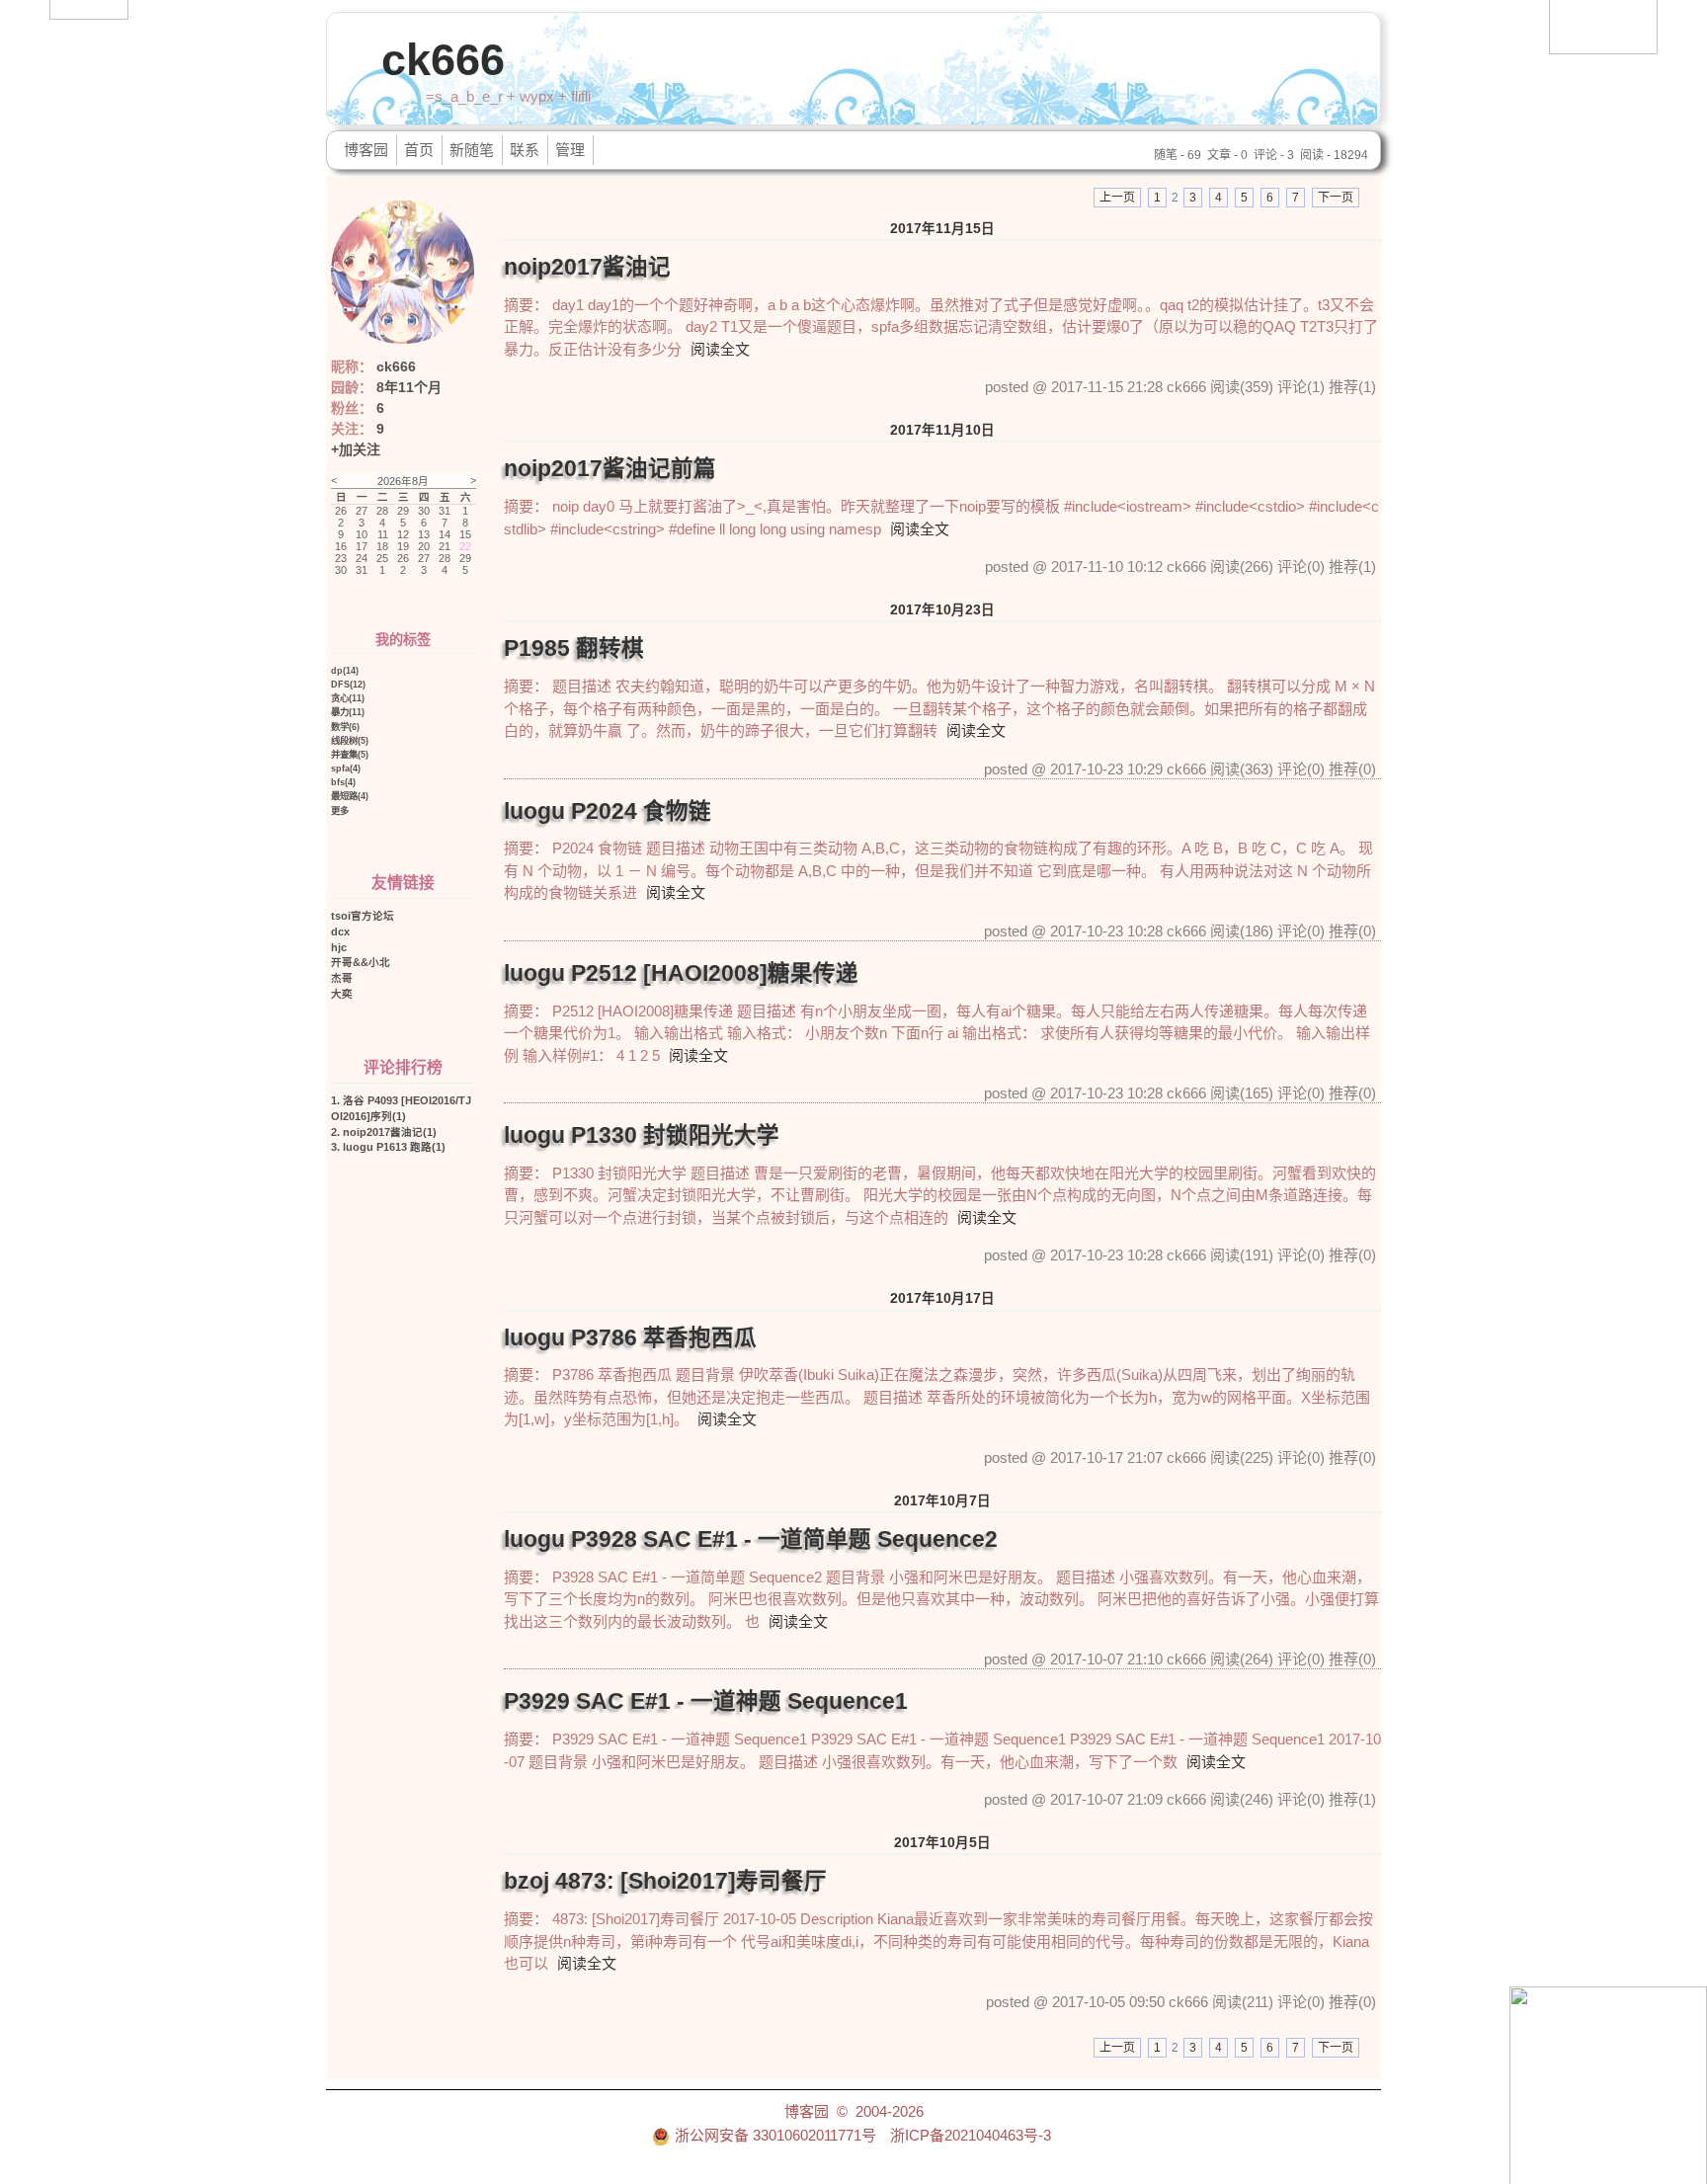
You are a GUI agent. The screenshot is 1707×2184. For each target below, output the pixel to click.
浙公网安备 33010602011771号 (775, 2135)
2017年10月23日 (942, 610)
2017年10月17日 (942, 1298)
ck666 (443, 60)
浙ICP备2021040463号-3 (971, 2135)
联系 (525, 150)
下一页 (1336, 198)
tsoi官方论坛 (363, 916)
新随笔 (472, 150)
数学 (345, 727)
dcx (340, 931)
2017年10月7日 (942, 1501)
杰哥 (342, 978)
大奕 (342, 994)
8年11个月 (409, 387)
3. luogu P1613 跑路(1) (388, 1147)
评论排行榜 (403, 1067)
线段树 (350, 740)
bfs (343, 782)
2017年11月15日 (942, 229)
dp (345, 670)
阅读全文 (720, 349)
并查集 (350, 754)
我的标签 (403, 639)
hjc (339, 947)
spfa (346, 768)
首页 (419, 150)
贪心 (348, 698)
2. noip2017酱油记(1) (384, 1132)
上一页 (1117, 198)
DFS (348, 684)
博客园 (366, 150)
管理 (570, 150)
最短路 (350, 796)
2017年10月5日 (942, 1843)
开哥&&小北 (361, 962)
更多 (340, 810)
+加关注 (356, 449)
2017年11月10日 (942, 430)
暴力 (348, 712)
